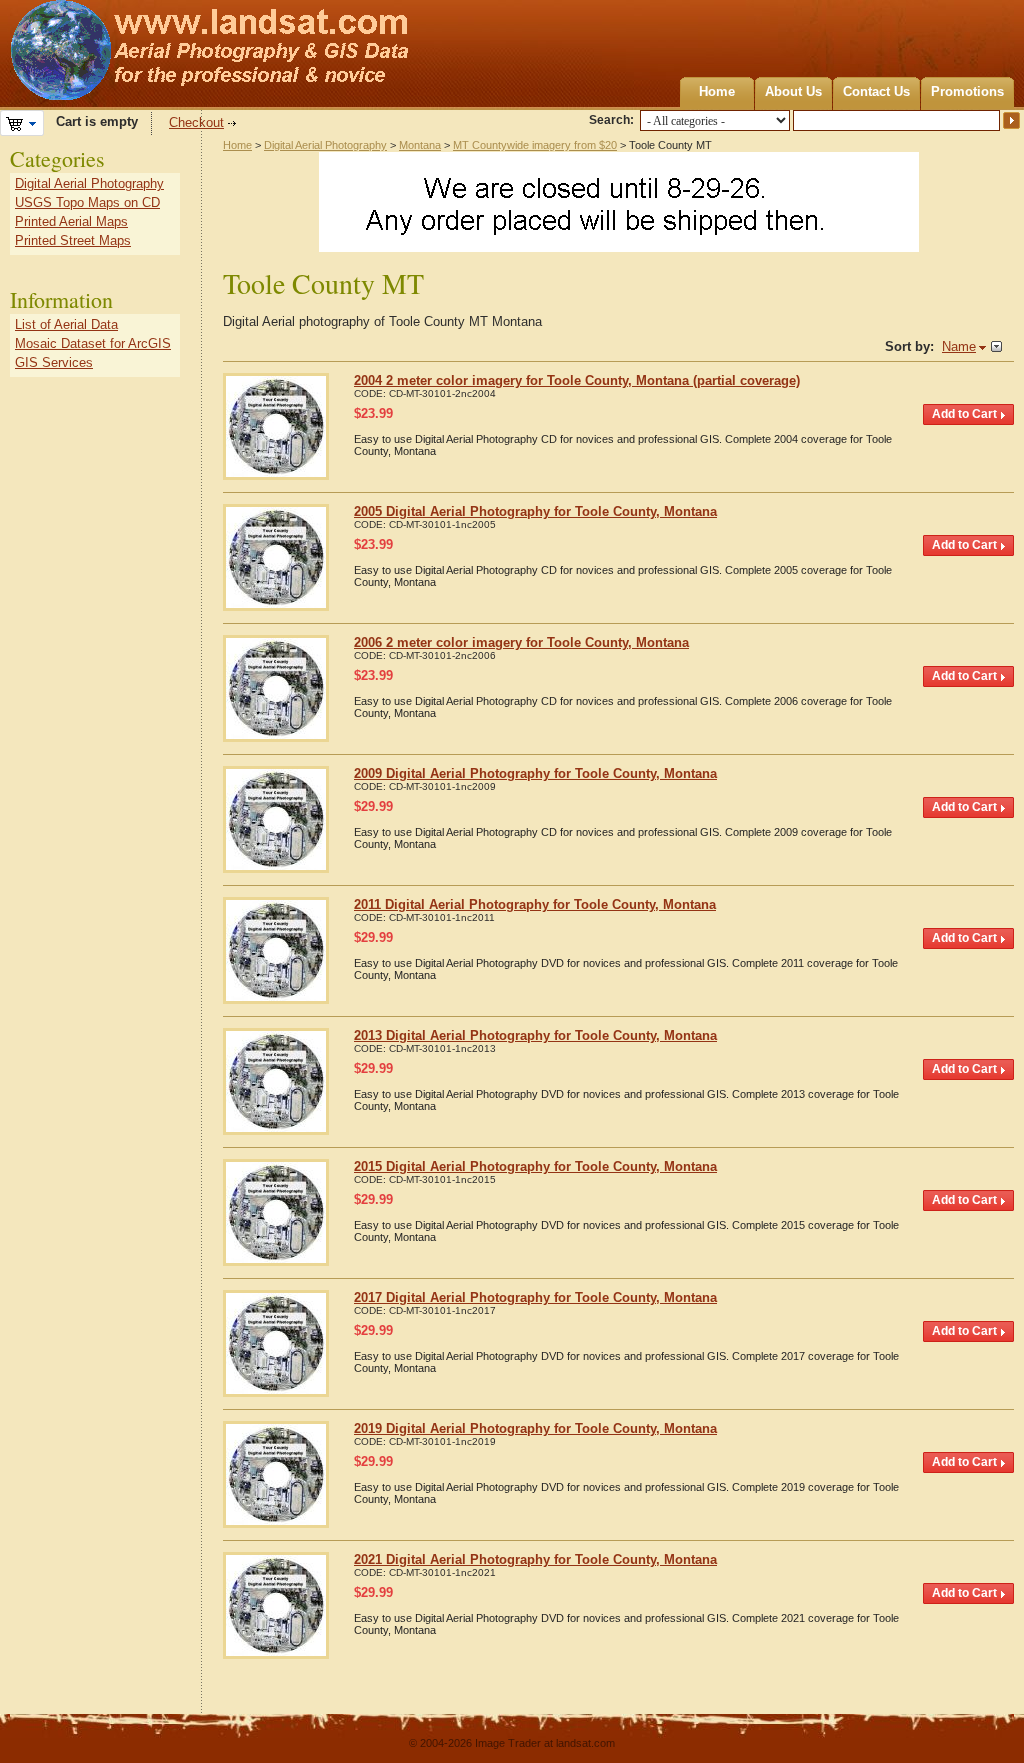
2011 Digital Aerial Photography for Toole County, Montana (535, 904)
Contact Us (876, 91)
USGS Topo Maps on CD (87, 202)
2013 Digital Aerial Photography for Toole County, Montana (535, 1035)
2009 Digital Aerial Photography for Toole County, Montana (535, 773)
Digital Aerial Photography (325, 145)
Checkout (196, 122)
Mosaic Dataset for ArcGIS (93, 343)
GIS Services (54, 362)
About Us (793, 91)
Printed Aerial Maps (71, 221)
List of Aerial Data (66, 324)
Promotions (967, 91)
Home (717, 91)
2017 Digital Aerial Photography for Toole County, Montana (535, 1297)
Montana (420, 145)
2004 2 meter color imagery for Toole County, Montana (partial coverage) (577, 380)
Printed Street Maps (73, 240)
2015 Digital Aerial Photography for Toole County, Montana (535, 1166)
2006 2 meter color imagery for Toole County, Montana (521, 642)
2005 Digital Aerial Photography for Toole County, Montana (535, 511)
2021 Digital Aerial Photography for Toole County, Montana (535, 1559)
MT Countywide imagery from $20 (535, 145)
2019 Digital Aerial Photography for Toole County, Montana (535, 1428)
